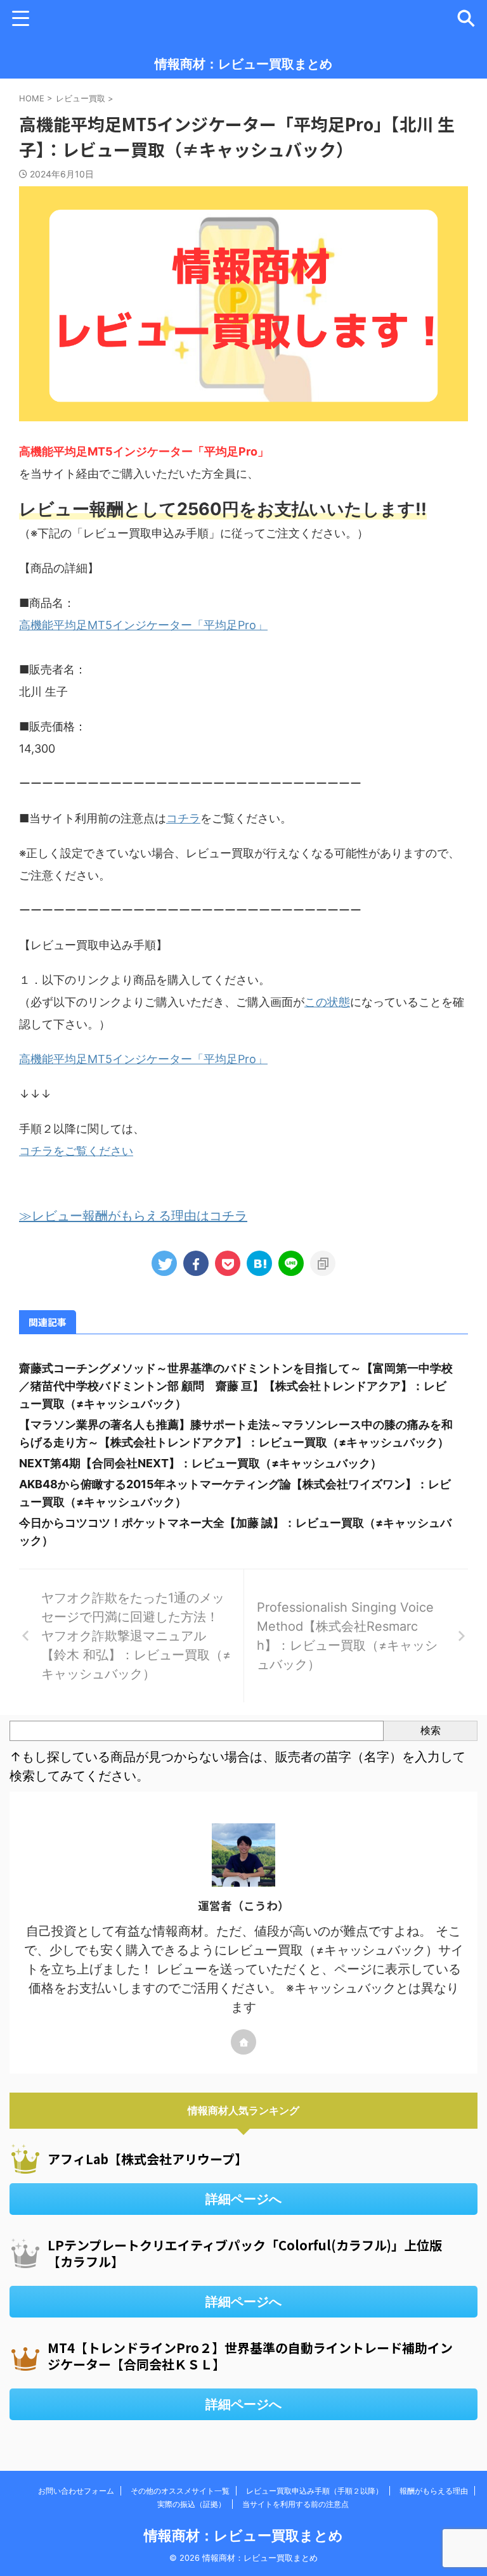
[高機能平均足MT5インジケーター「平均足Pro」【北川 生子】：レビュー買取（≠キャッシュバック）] (259, 1263)
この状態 (327, 1002)
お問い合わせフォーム (76, 2491)
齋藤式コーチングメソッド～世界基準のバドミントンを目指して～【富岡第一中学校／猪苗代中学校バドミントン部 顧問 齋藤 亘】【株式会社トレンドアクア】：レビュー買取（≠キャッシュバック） (236, 1386)
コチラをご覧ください (76, 1151)
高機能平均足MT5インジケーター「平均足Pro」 (143, 625)
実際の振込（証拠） (192, 2504)
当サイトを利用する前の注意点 (295, 2504)
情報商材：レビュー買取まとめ (243, 64)
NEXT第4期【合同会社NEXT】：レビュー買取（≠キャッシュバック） (200, 1463)
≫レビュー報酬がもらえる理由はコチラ (133, 1216)
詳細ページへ (243, 2199)
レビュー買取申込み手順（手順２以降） (315, 2491)
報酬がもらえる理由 (434, 2491)
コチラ (183, 818)
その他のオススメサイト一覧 (180, 2491)
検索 (431, 1730)
